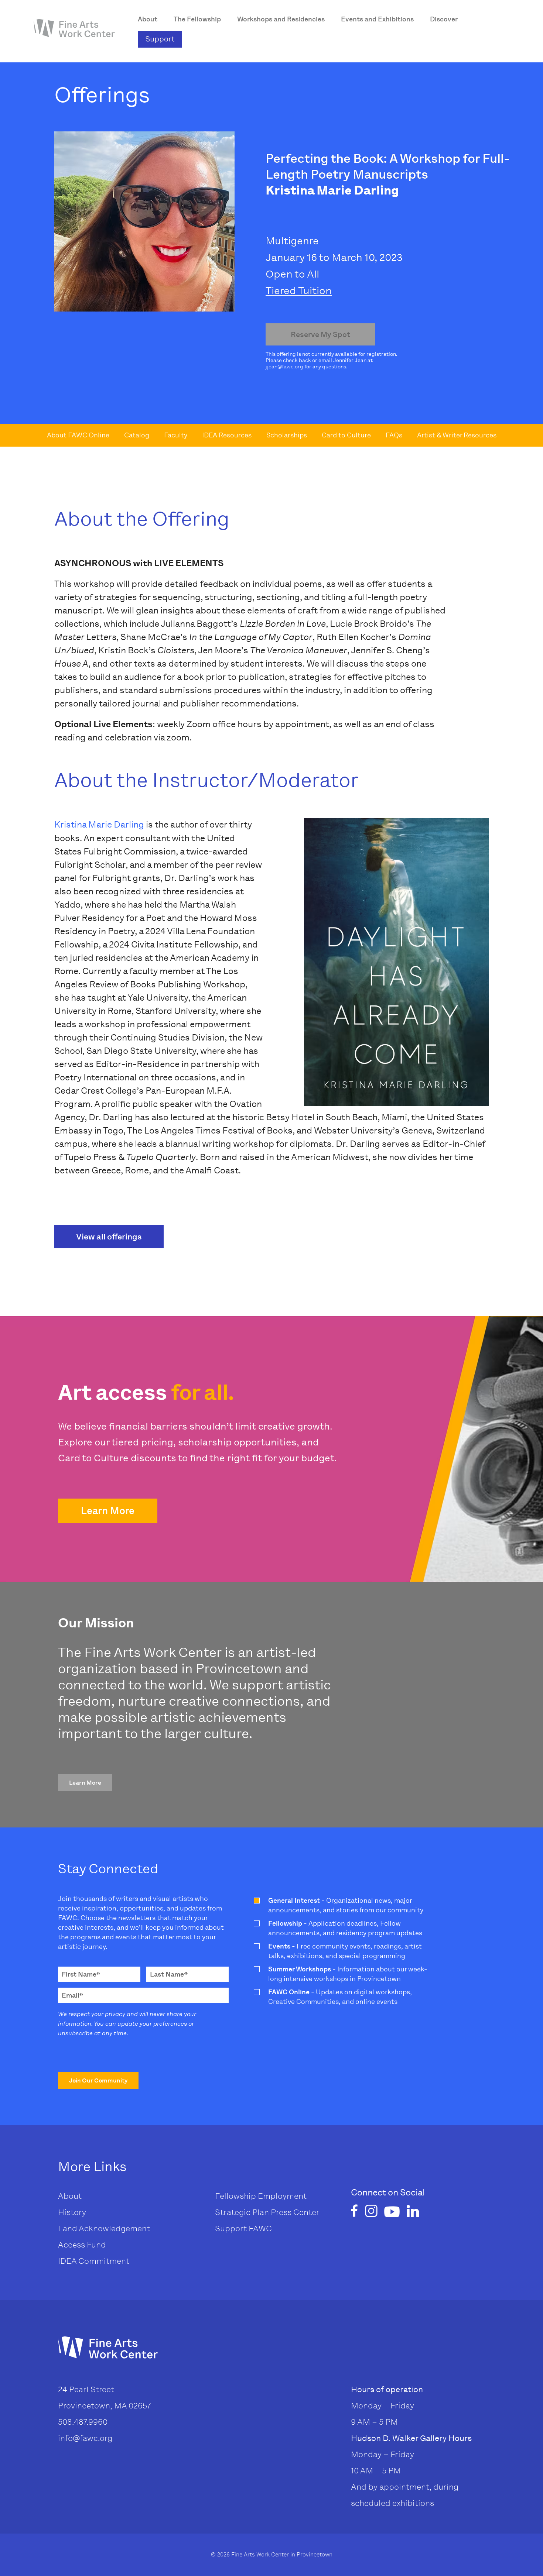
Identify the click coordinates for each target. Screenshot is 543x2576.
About (70, 2196)
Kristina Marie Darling (99, 824)
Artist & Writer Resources (457, 435)
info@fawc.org (85, 2438)
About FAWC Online (78, 435)
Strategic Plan (242, 2212)
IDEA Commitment (94, 2261)
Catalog (137, 435)
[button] (108, 1511)
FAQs (394, 435)
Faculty (176, 435)
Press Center (295, 2212)
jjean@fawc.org (284, 367)
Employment (282, 2196)
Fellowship (235, 2196)
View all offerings (109, 1237)
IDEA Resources (227, 435)
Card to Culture (346, 435)
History (72, 2212)
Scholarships (287, 435)
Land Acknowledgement (104, 2228)
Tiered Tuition (299, 291)
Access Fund (82, 2245)
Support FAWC (243, 2228)
